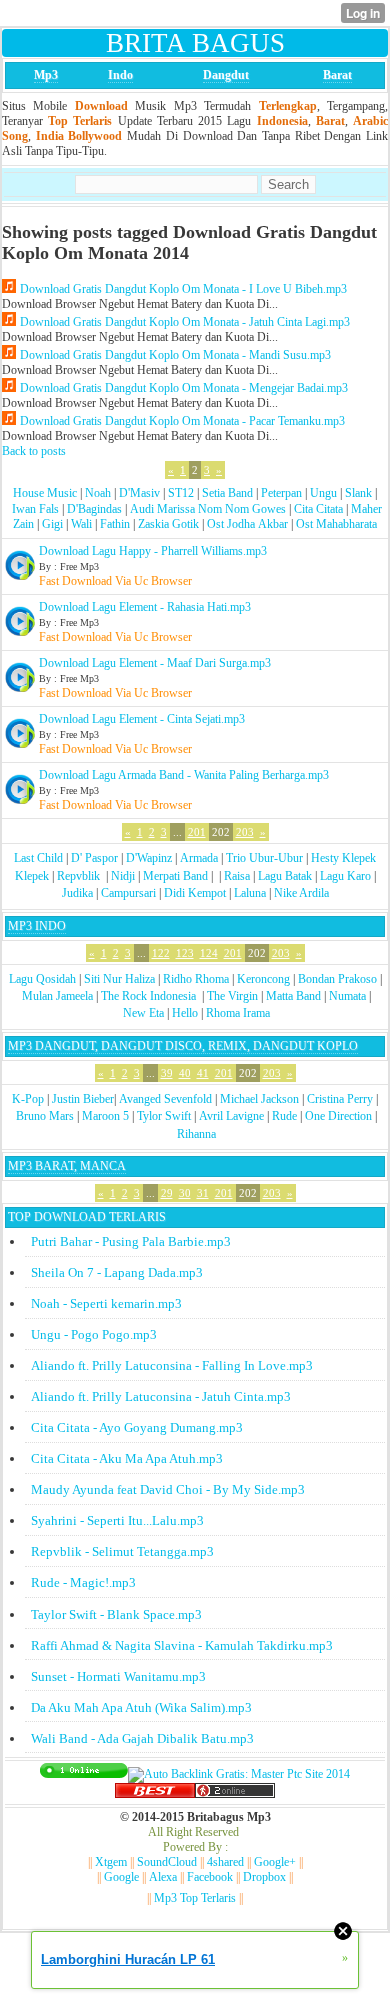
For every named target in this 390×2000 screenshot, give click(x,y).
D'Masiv (139, 493)
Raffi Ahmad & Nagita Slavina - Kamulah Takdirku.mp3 (182, 1645)
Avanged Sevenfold (165, 1099)
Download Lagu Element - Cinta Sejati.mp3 (142, 719)
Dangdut (226, 75)
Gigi (52, 524)
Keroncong (263, 979)
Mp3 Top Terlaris (195, 1898)
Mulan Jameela (57, 996)
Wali (81, 524)
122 (161, 953)
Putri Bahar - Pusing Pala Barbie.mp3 (131, 1241)
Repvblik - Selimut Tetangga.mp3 (122, 1551)
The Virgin (232, 996)
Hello (185, 1013)
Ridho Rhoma (196, 979)
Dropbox (264, 1877)
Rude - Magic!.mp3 (83, 1582)
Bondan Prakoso (337, 979)
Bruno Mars (45, 1116)
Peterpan (281, 493)
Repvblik (78, 876)
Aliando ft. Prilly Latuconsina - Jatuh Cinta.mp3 (161, 1396)
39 (167, 1073)
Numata (347, 996)
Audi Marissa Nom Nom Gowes (208, 509)
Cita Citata (318, 509)
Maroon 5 (105, 1116)
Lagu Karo (345, 876)
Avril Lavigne (231, 1116)
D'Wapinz (149, 858)
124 (209, 953)
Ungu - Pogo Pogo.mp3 (94, 1334)
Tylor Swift (164, 1116)
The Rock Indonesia (150, 996)
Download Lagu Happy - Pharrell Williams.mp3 (153, 551)
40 (185, 1073)
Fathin (115, 524)
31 (203, 1193)
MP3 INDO (37, 926)
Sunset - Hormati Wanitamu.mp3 (118, 1676)
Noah (98, 493)
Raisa (237, 876)
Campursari (128, 893)
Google (121, 1877)
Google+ (275, 1862)
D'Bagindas (94, 509)
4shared (225, 1862)
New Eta (143, 1013)
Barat (337, 75)
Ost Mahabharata (336, 524)
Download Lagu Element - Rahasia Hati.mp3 (145, 607)
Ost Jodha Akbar (247, 524)
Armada (199, 858)
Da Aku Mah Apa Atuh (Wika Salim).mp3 (141, 1707)
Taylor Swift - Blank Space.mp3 (116, 1614)
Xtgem (111, 1862)
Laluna (250, 893)
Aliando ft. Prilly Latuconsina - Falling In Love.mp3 (172, 1365)
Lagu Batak (285, 876)
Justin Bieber (83, 1099)
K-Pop (28, 1099)
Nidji (123, 876)
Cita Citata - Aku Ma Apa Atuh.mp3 (127, 1458)
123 (185, 953)
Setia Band (227, 493)
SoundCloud (167, 1862)
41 (203, 1073)
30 (185, 1193)
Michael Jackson (259, 1099)
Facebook (210, 1877)
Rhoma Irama (238, 1013)
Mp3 (46, 75)
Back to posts (34, 451)
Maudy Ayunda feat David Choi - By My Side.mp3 (168, 1489)
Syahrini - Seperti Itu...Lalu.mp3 (117, 1520)
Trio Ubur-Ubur (264, 858)
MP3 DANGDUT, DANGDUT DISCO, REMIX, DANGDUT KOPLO (183, 1046)
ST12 (181, 493)
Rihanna (196, 1134)
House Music (45, 493)
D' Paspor (94, 858)
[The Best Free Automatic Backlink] (155, 1794)
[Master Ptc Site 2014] (239, 1774)
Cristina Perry (340, 1099)
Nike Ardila (301, 893)
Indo (120, 75)
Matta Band (293, 996)
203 (245, 832)
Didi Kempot (195, 893)
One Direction (338, 1116)
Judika (77, 893)
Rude (284, 1116)
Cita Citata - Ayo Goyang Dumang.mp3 (137, 1427)
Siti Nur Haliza (119, 979)
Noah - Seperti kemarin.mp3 (106, 1303)
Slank (358, 493)
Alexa (163, 1877)
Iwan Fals (35, 509)
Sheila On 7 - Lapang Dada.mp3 (117, 1272)
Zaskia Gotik (168, 524)
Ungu (323, 493)
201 (197, 832)
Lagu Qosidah (42, 979)
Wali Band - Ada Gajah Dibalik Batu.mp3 (142, 1738)
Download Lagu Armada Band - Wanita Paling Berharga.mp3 (184, 775)
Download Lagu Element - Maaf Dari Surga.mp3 (155, 663)
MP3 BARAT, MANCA (67, 1166)
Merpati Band (175, 876)
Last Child (38, 858)
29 (167, 1193)
